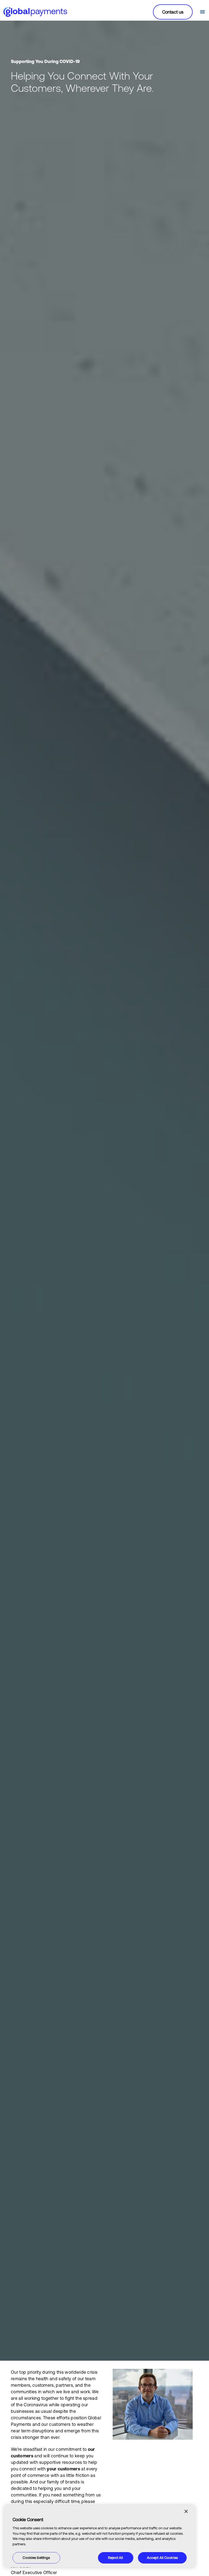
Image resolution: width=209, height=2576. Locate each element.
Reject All (116, 2558)
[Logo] (35, 12)
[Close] (186, 2511)
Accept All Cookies (162, 2558)
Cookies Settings (36, 2558)
